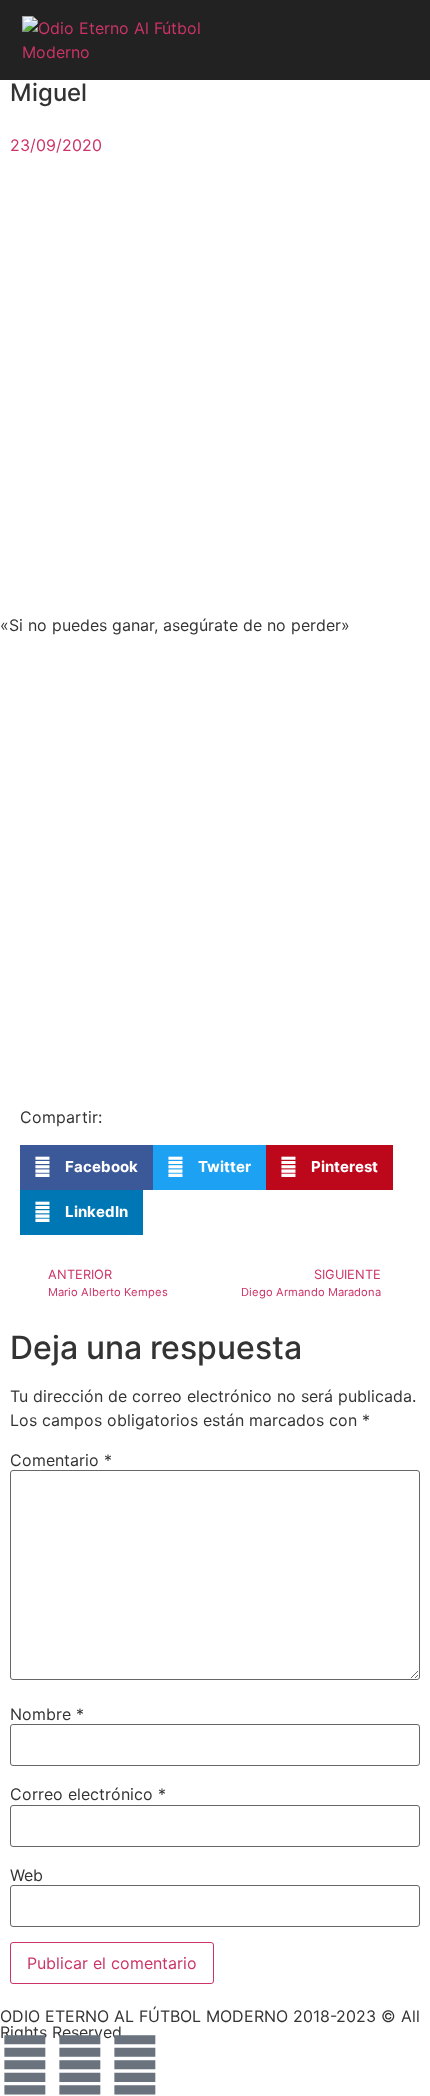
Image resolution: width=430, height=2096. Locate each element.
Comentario (61, 1460)
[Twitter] (80, 2065)
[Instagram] (135, 2065)
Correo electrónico (88, 1794)
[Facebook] (25, 2065)
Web (26, 1875)
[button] (389, 40)
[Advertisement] (215, 390)
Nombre (47, 1714)
